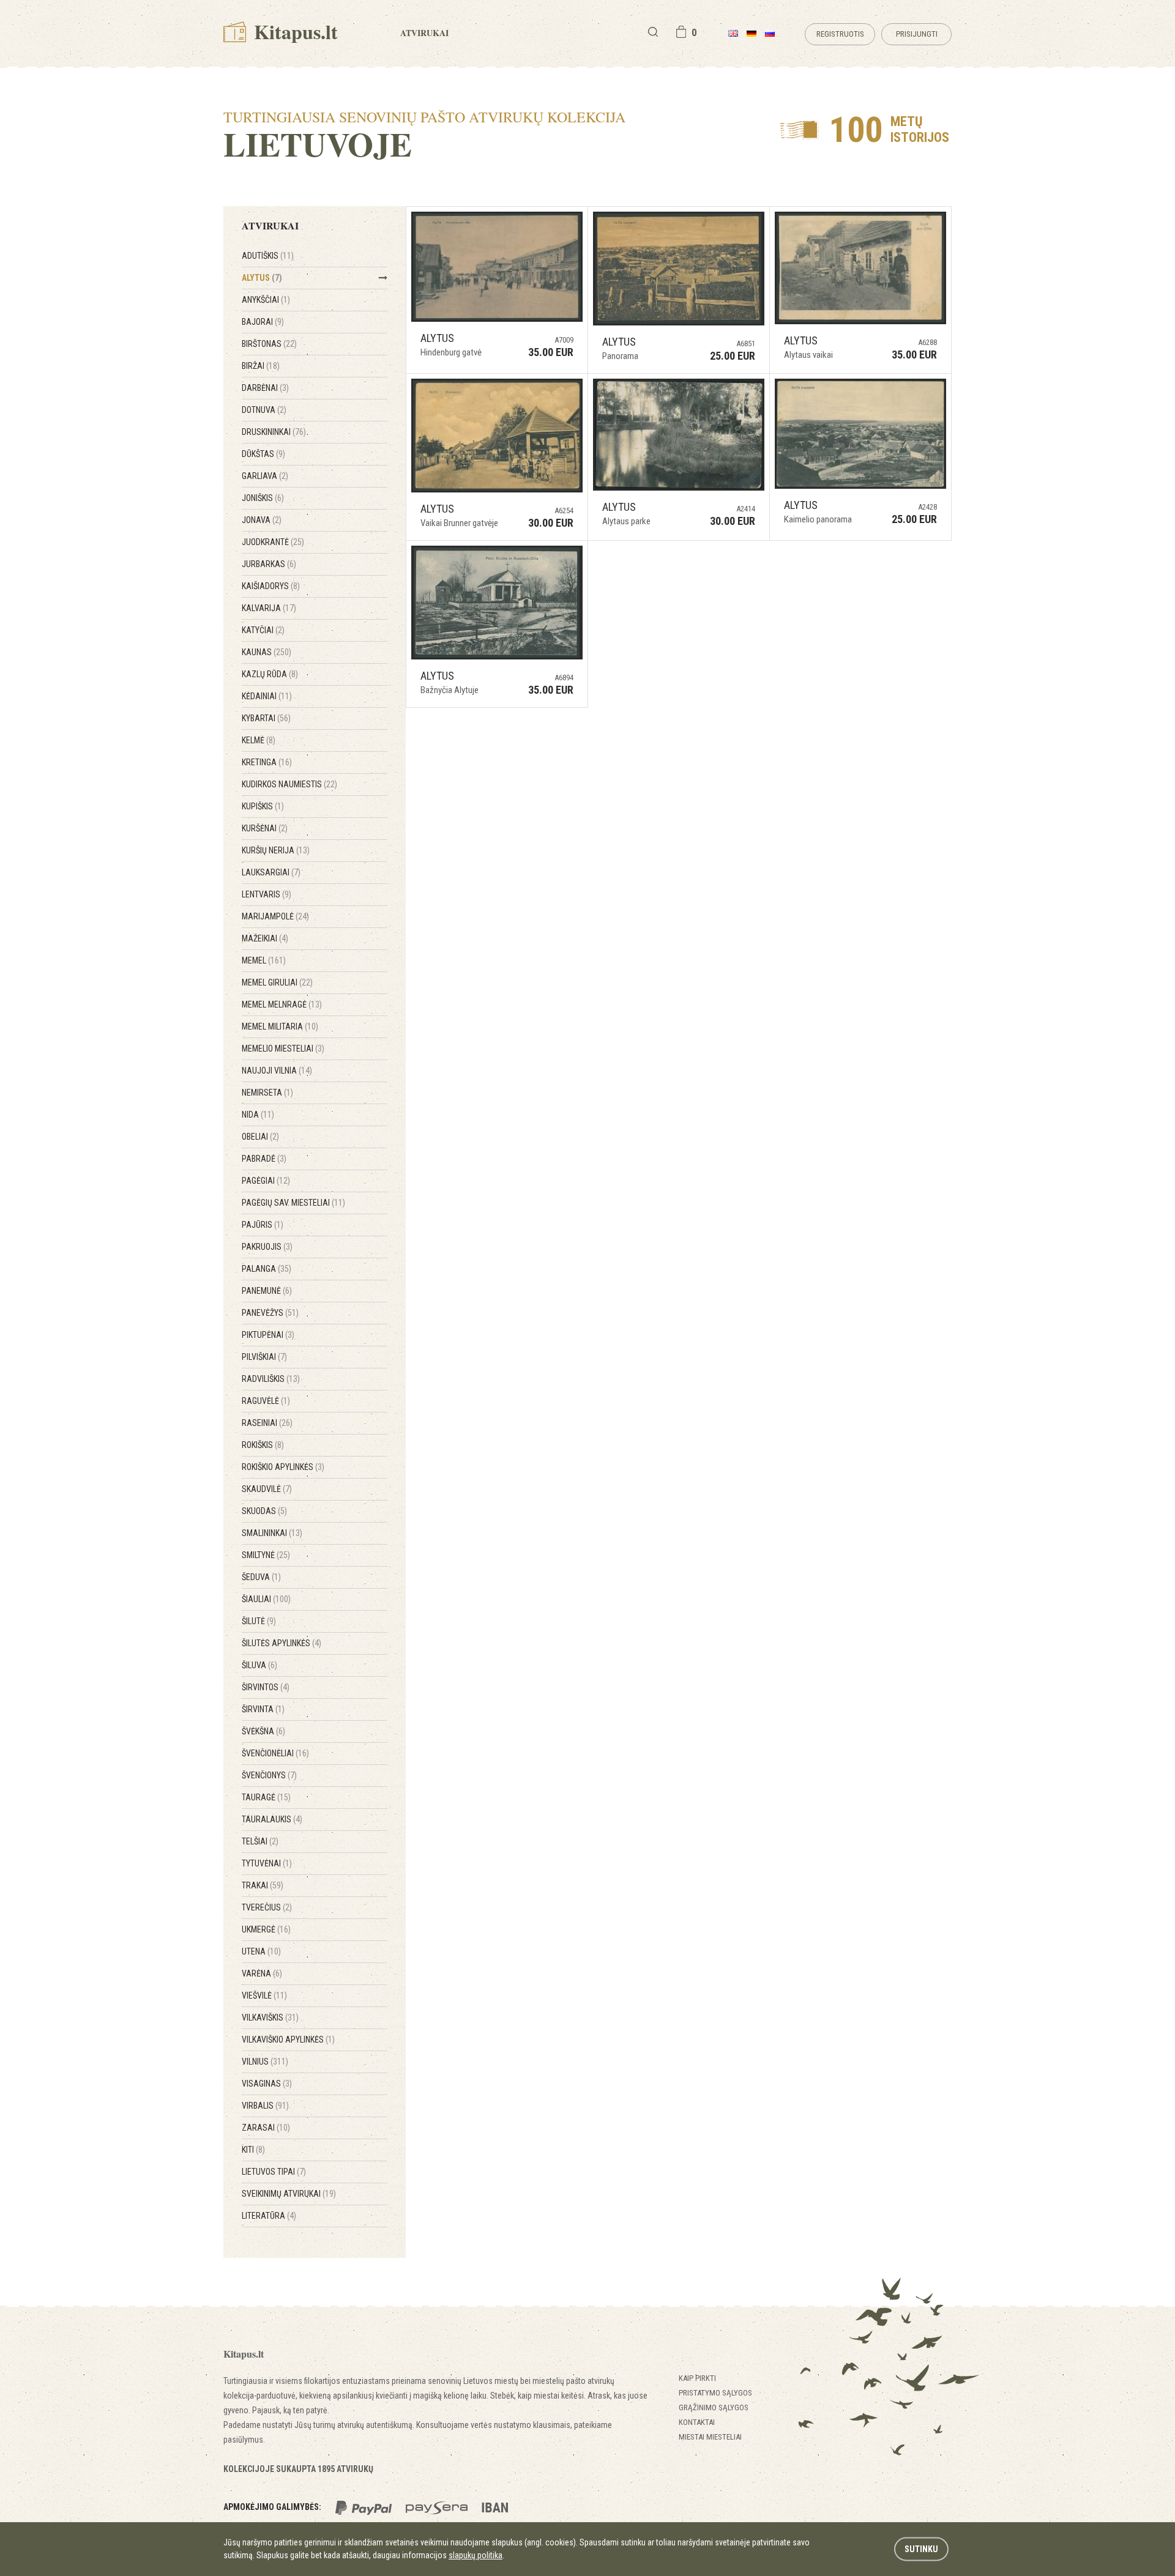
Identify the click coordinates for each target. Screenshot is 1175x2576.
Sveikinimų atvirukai (289, 2194)
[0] (681, 32)
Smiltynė (266, 1555)
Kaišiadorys (271, 586)
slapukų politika (476, 2555)
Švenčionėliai (275, 1753)
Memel (264, 960)
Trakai (263, 1885)
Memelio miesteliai (283, 1049)
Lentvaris (267, 894)
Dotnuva (264, 410)
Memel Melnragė (282, 1004)
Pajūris (263, 1225)
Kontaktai (697, 2422)
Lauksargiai (271, 872)
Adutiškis (268, 256)
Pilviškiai (264, 1357)
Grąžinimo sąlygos (714, 2407)
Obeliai (260, 1137)
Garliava (265, 476)
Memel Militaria (280, 1026)
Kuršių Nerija (276, 850)
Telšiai (260, 1841)
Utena (261, 1951)
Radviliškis (271, 1379)
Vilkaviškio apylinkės (288, 2040)
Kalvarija (269, 608)
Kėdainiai (267, 696)
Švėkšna (263, 1731)
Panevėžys (270, 1313)
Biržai (261, 366)
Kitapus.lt (293, 32)
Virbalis (265, 2106)
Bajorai (263, 322)
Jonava (262, 520)
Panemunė (267, 1291)
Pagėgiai (266, 1181)
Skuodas (264, 1511)
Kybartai (266, 718)
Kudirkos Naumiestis (289, 784)
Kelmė (259, 740)
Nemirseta (267, 1093)
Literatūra (269, 2216)
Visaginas (267, 2084)
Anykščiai (266, 300)
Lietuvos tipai (274, 2172)
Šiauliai (266, 1599)
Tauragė (266, 1797)
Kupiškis (263, 806)
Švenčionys (269, 1775)
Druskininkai (274, 432)
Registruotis (840, 34)
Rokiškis (263, 1445)
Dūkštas (263, 454)
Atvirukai (424, 33)
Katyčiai (263, 630)
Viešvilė (264, 1995)
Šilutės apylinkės (282, 1643)
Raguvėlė (266, 1401)
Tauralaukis (272, 1819)
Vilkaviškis (270, 2017)
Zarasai (266, 2128)
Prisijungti (917, 34)
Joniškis (263, 498)
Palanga (267, 1269)
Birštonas (269, 344)
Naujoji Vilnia (277, 1071)
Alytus (262, 278)
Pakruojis (267, 1247)
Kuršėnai (265, 828)
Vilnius (265, 2062)
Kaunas (267, 652)
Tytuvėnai (267, 1863)
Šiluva (259, 1665)
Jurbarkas (269, 564)
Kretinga (267, 762)
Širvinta (263, 1709)
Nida (258, 1115)
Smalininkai (272, 1533)
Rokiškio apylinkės (283, 1467)
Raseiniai (267, 1423)
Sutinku (921, 2549)
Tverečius (267, 1907)
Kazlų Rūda (270, 674)
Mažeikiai (265, 938)
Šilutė (259, 1621)
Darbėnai (265, 388)
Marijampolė (275, 916)
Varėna (262, 1973)
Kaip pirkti (697, 2378)
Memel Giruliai (277, 982)
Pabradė (264, 1159)
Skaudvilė (267, 1489)
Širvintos (266, 1687)
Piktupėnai (268, 1335)
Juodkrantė (273, 542)
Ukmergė (266, 1929)
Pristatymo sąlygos (715, 2393)
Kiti (253, 2150)
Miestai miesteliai (710, 2437)
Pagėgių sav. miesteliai (293, 1203)
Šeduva (261, 1577)
